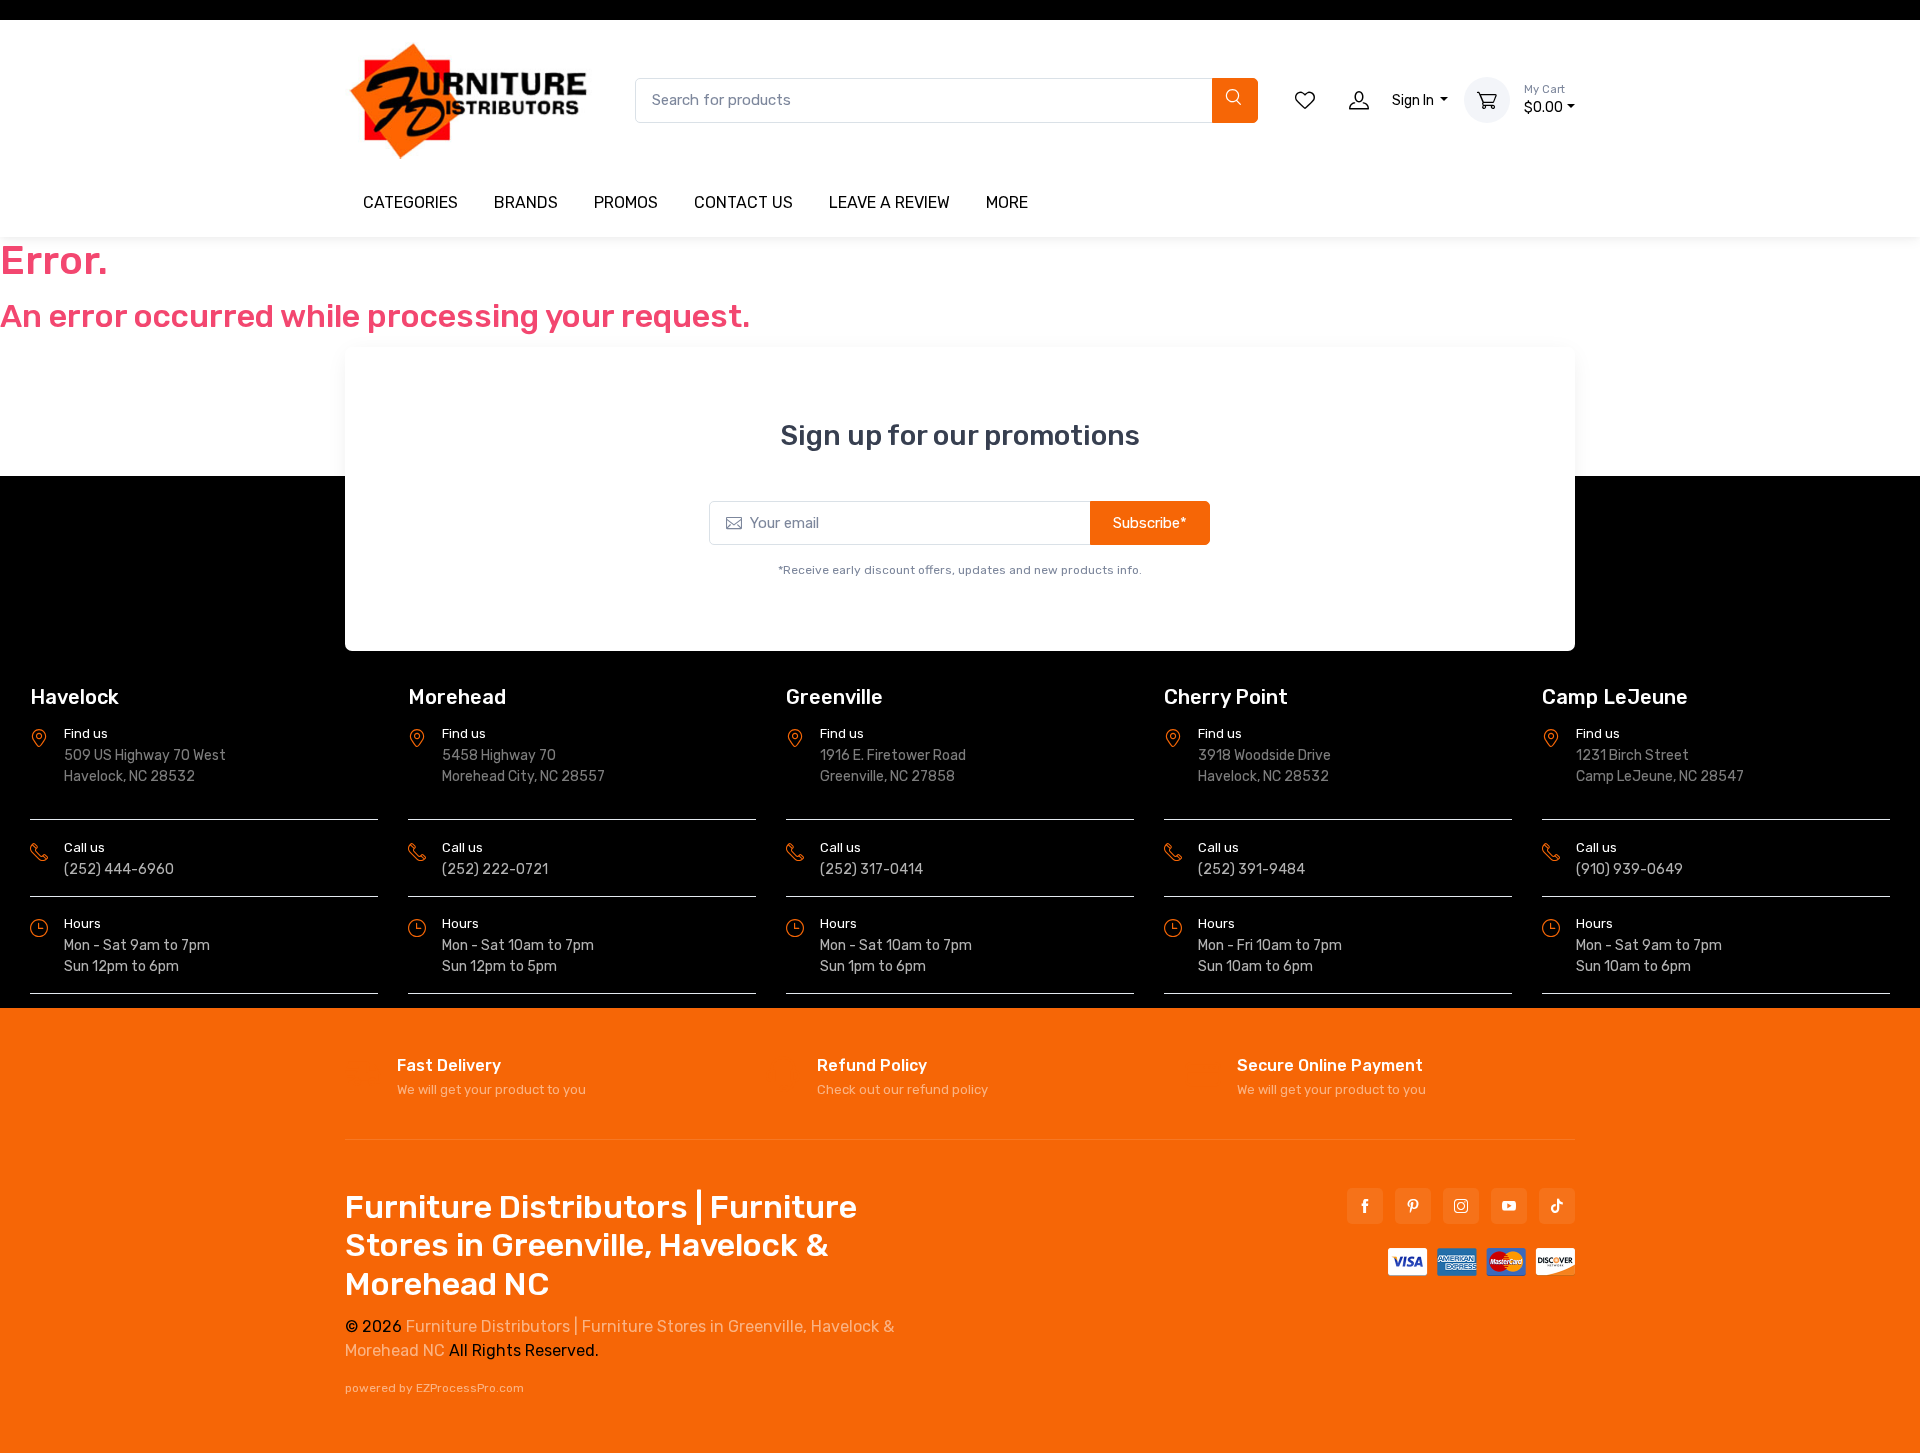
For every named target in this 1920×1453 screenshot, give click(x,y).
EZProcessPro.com (470, 1388)
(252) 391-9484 (1251, 869)
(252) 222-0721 (495, 869)
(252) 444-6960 (119, 869)
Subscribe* (1150, 523)
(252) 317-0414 (871, 869)
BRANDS (526, 202)
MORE (1007, 202)
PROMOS (626, 202)
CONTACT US (743, 202)
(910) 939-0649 (1629, 869)
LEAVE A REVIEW (889, 202)
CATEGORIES (410, 202)
